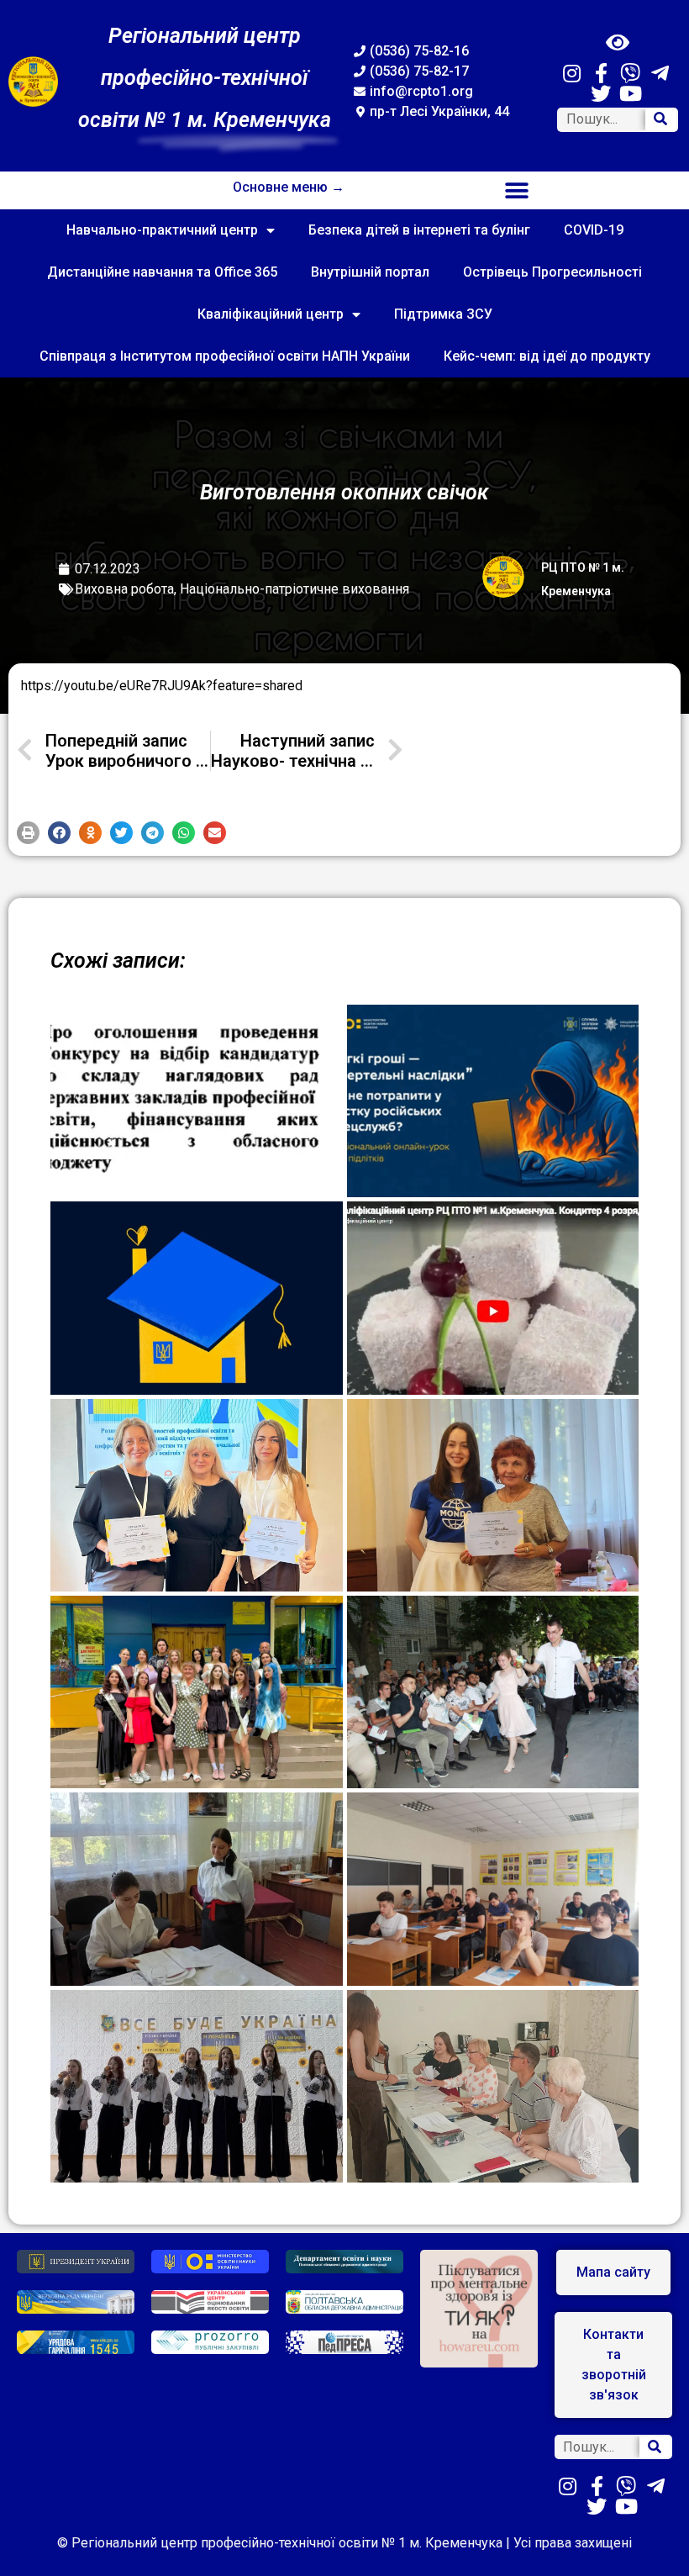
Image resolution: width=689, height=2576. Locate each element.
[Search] (661, 120)
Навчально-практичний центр (162, 230)
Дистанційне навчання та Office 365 (162, 272)
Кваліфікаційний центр (271, 314)
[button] (517, 190)
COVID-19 (594, 230)
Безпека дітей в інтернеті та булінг (419, 230)
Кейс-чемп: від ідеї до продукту (547, 356)
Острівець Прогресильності (552, 272)
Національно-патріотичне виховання (295, 589)
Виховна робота (124, 589)
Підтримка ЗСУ (443, 314)
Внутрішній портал (370, 272)
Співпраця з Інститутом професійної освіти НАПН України (225, 356)
